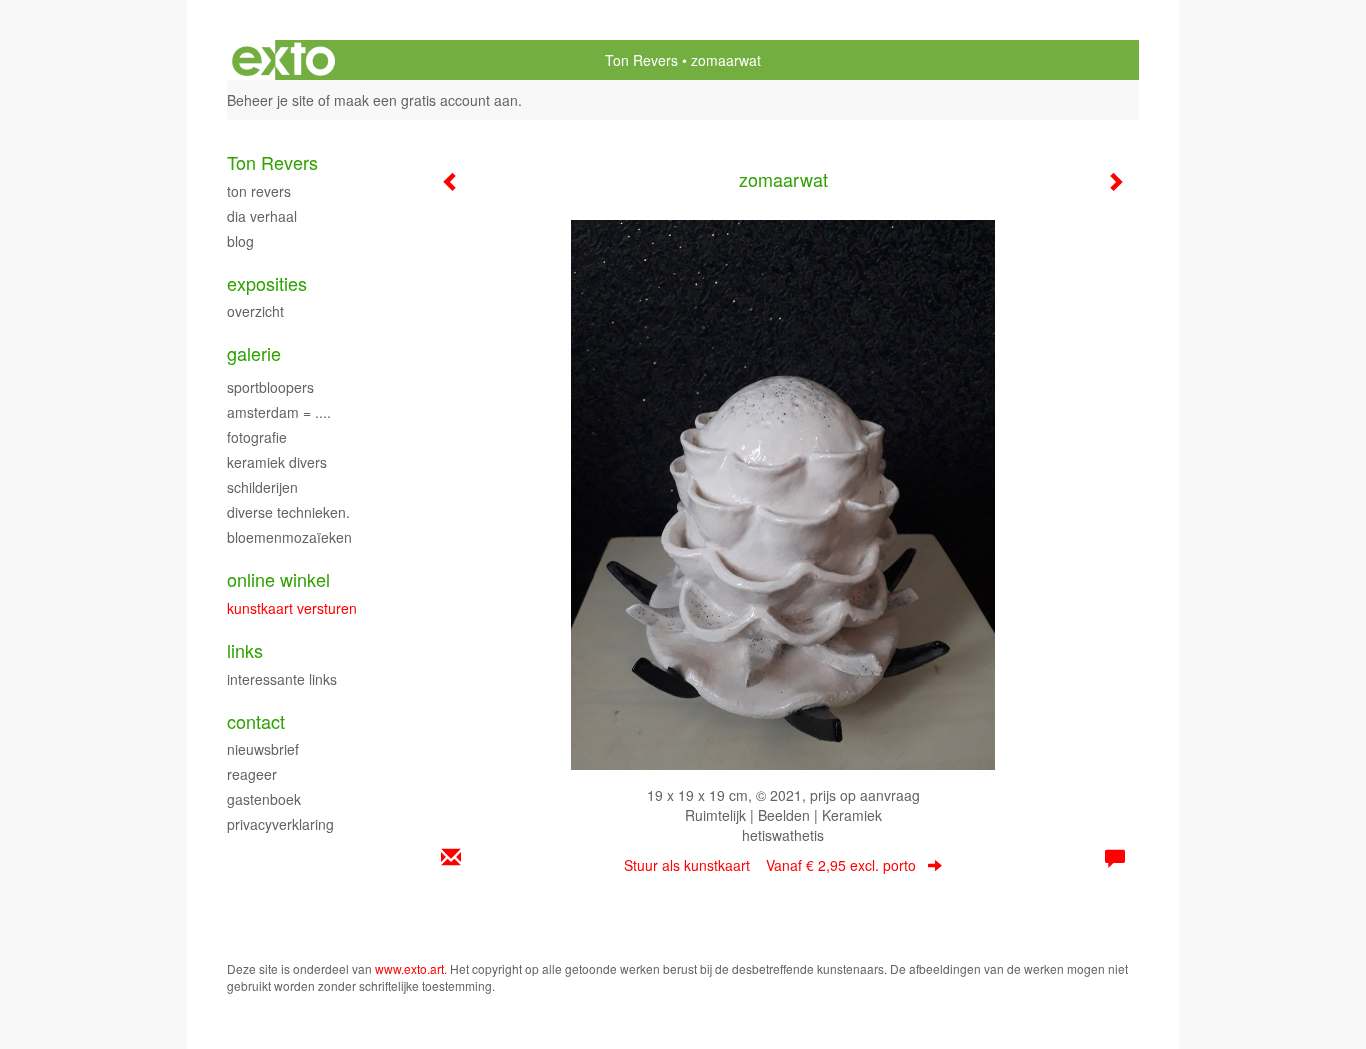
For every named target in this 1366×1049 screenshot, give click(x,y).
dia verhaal (262, 216)
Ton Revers (641, 60)
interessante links (282, 679)
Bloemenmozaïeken (289, 537)
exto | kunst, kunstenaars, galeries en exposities (283, 60)
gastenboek (264, 799)
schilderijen (262, 487)
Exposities (267, 283)
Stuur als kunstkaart (770, 865)
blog (240, 241)
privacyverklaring (280, 824)
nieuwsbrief (263, 749)
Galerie (254, 353)
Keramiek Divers (277, 462)
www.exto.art (409, 968)
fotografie (257, 437)
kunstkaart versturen (292, 608)
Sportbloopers (270, 387)
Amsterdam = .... (279, 412)
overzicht (255, 311)
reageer (252, 774)
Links (245, 650)
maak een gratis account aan (426, 100)
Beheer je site (270, 100)
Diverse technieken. (288, 512)
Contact (256, 721)
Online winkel (278, 579)
